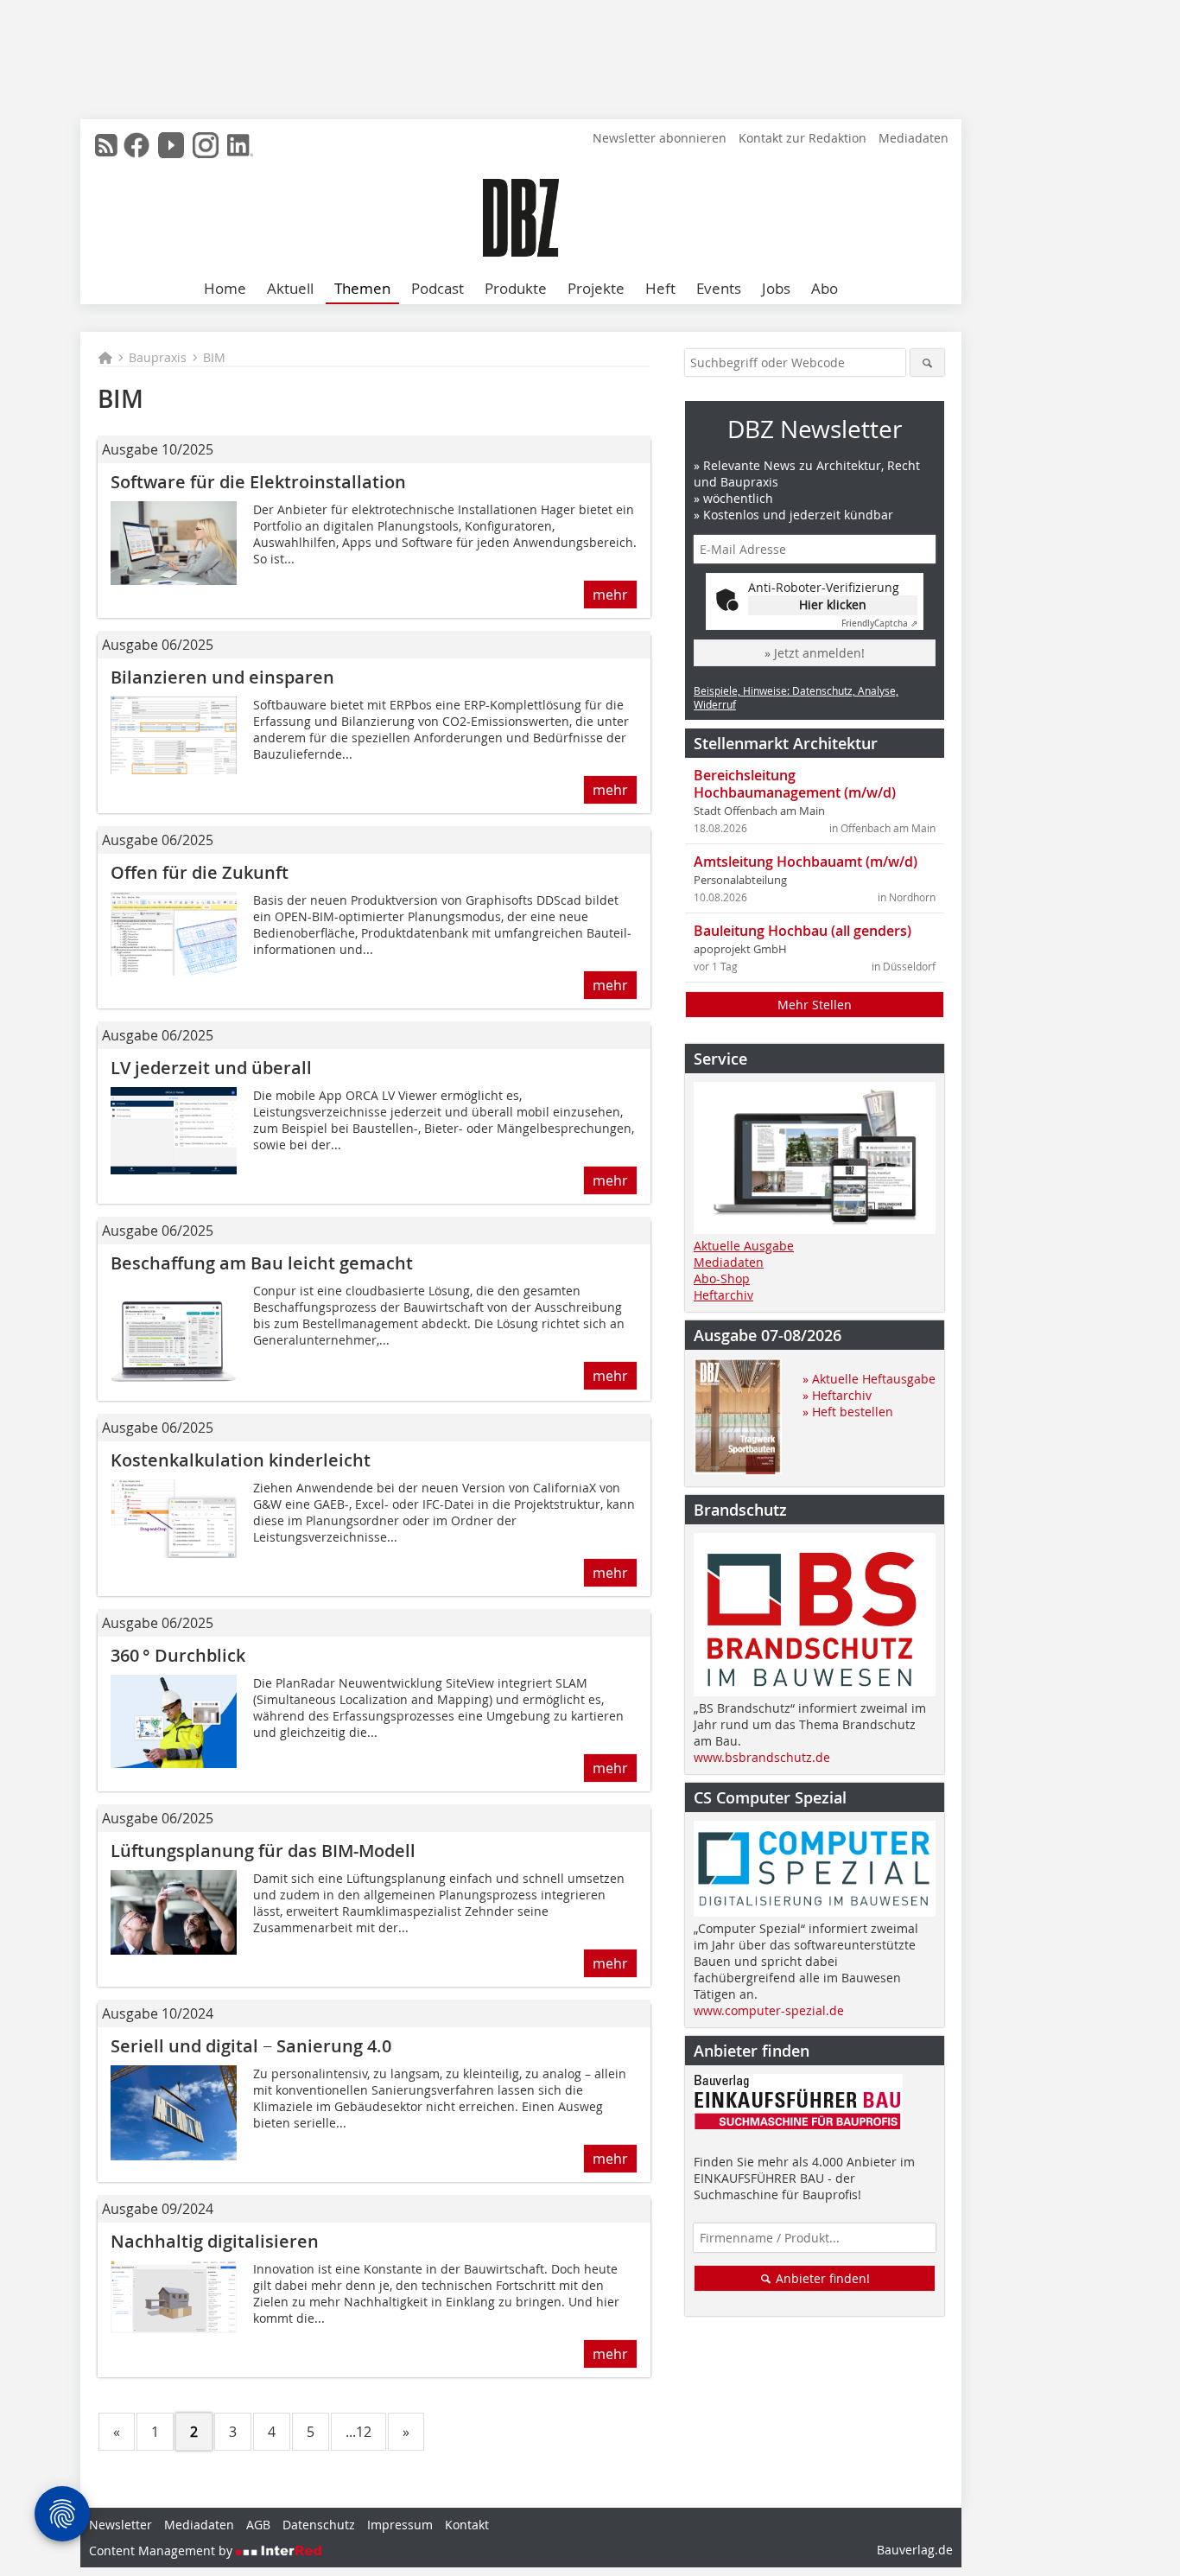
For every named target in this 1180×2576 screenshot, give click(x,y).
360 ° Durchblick (178, 1655)
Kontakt (467, 2525)
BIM (214, 357)
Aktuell (290, 288)
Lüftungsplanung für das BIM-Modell (263, 1851)
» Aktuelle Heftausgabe (869, 1379)
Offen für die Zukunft (200, 872)
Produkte (516, 288)
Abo (825, 288)
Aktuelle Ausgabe (744, 1246)
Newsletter (121, 2525)
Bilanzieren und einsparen (222, 677)
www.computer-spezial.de (769, 2010)
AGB (258, 2525)
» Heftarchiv (837, 1395)
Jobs (776, 288)
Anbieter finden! (821, 2278)
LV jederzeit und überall (211, 1068)
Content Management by (162, 2551)
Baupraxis (158, 357)
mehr (610, 595)
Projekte (596, 288)
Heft (660, 288)
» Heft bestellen (848, 1412)
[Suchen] (927, 363)
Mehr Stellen (815, 1005)
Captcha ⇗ (879, 623)
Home (225, 288)
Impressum (400, 2525)
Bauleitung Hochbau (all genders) (803, 931)
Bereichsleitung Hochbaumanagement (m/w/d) (795, 784)
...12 (358, 2432)
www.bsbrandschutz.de (762, 1757)
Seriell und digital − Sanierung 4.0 (251, 2046)
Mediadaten (914, 138)
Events (719, 288)
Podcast (438, 288)
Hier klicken (833, 604)
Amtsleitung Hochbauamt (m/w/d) (806, 862)
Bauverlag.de (915, 2550)
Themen (362, 288)
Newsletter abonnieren (660, 138)
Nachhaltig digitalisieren (215, 2241)
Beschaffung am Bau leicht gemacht (262, 1263)
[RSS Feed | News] (106, 145)
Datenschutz (319, 2525)
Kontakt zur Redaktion (803, 138)
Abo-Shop (722, 1278)
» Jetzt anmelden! (815, 653)
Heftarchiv (723, 1295)
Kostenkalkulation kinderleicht (241, 1460)
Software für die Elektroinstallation (258, 482)
